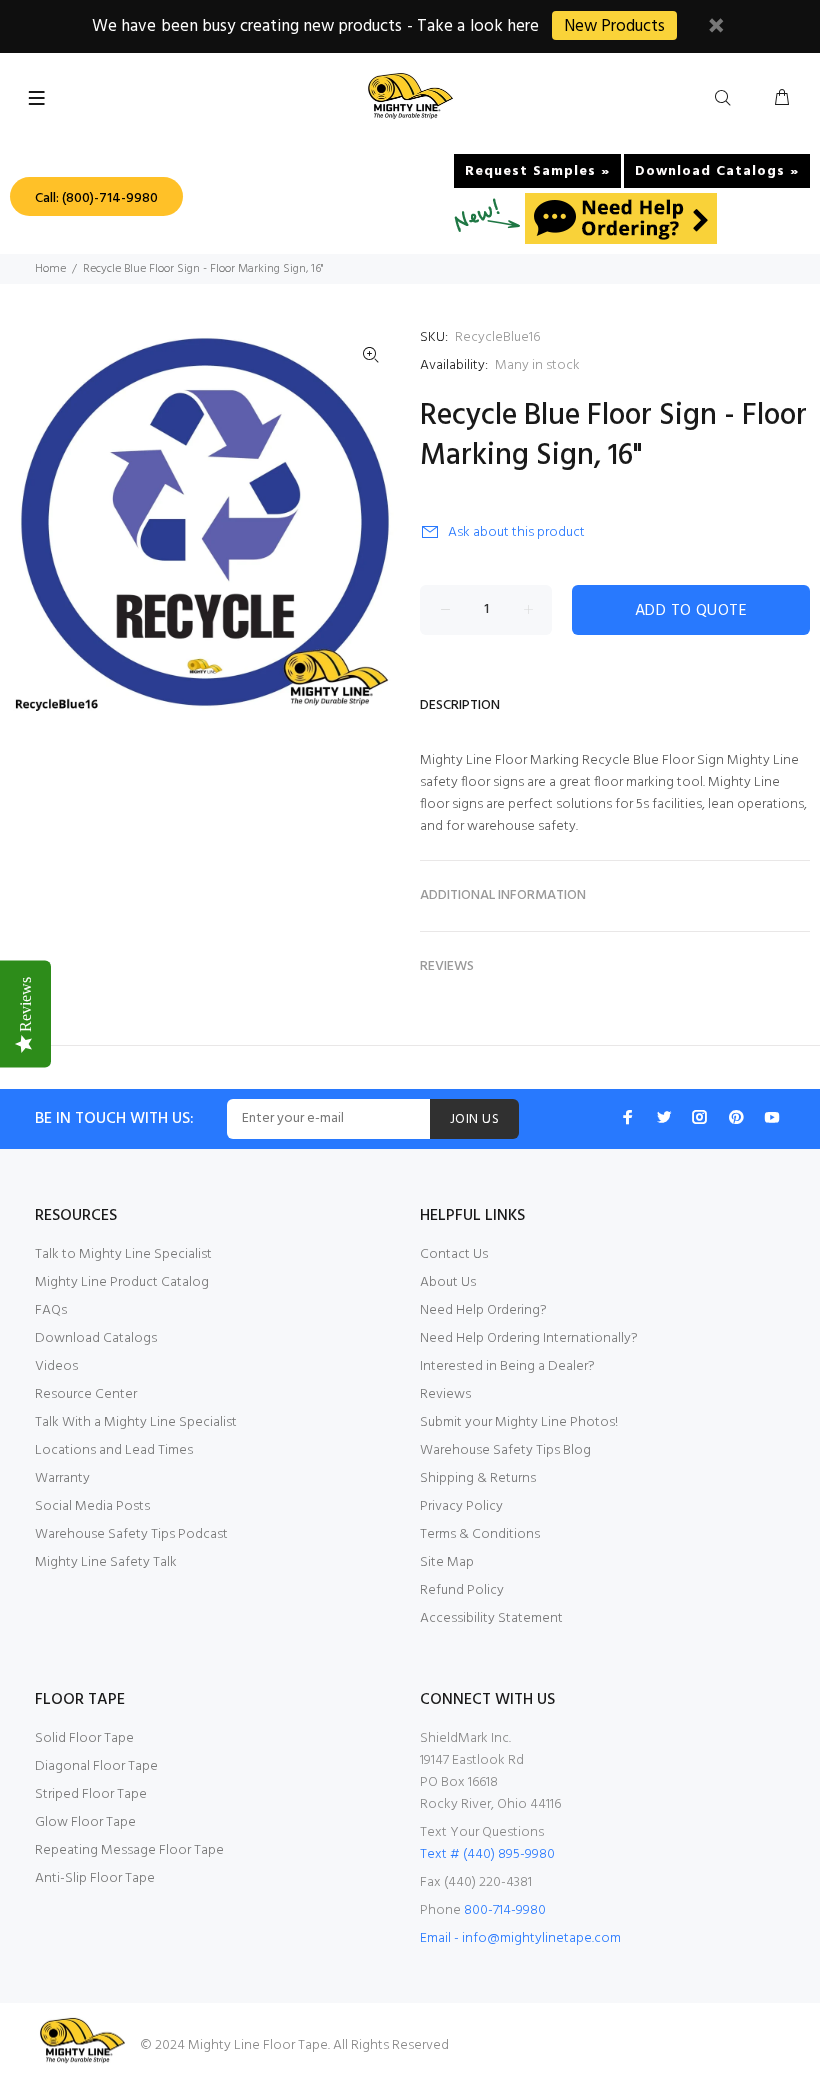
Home (50, 269)
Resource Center (86, 1394)
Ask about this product (516, 532)
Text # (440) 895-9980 (487, 1854)
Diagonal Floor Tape (96, 1766)
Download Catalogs (96, 1338)
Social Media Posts (92, 1506)
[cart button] (782, 99)
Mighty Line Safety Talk (106, 1562)
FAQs (51, 1310)
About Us (448, 1282)
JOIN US (474, 1119)
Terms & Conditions (480, 1534)
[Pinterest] (736, 1117)
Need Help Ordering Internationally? (529, 1338)
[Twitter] (664, 1117)
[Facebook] (628, 1117)
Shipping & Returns (478, 1478)
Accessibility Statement (491, 1618)
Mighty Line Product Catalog (122, 1282)
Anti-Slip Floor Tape (95, 1878)
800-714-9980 (505, 1910)
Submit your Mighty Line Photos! (519, 1422)
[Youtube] (772, 1117)
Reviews (445, 1394)
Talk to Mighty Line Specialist (123, 1254)
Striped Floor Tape (91, 1794)
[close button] (716, 28)
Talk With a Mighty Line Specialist (136, 1422)
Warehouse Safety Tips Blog (505, 1450)
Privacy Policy (461, 1506)
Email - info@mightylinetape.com (520, 1938)
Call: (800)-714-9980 (96, 198)
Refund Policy (462, 1590)
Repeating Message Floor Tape (129, 1850)
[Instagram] (700, 1117)
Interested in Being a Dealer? (507, 1366)
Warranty (62, 1478)
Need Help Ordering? (483, 1310)
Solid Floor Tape (84, 1738)
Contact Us (454, 1254)
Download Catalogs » (717, 171)
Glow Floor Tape (85, 1822)
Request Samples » (537, 171)
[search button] (727, 99)
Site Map (447, 1562)
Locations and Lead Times (114, 1450)
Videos (56, 1366)
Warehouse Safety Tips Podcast (131, 1534)
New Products (614, 26)
